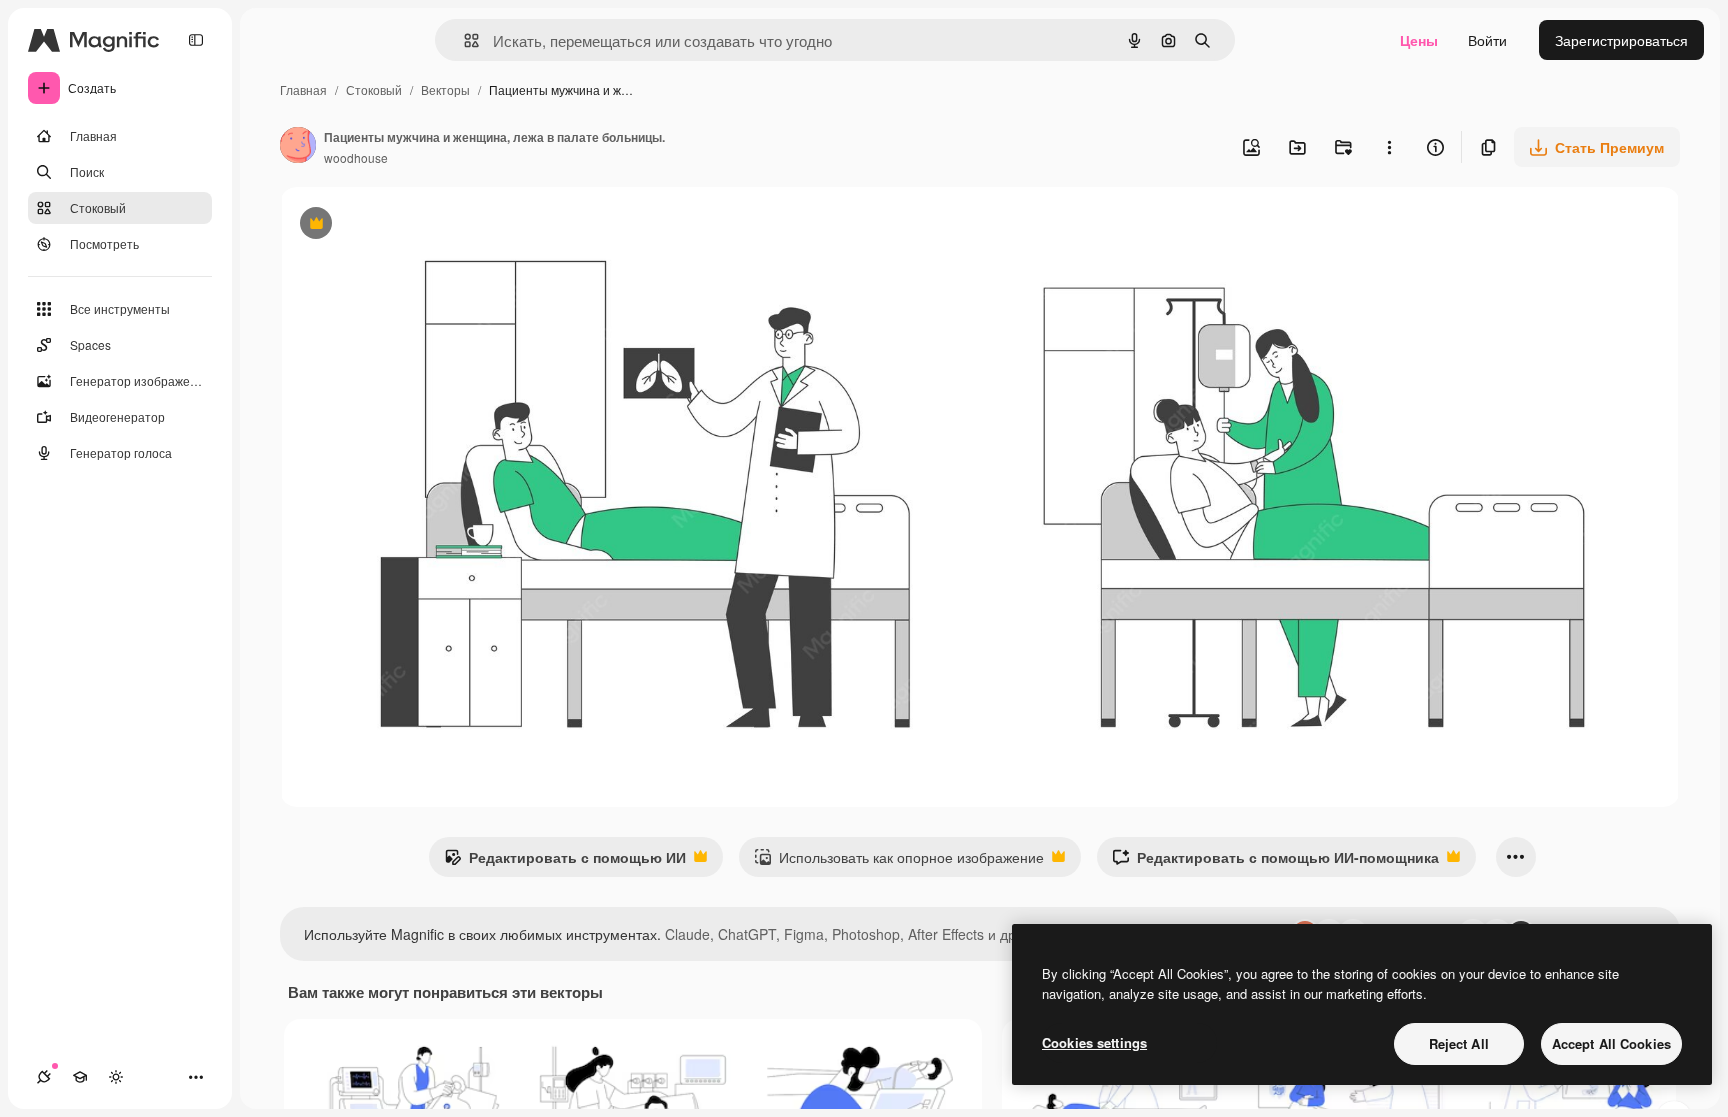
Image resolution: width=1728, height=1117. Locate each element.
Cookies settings (1094, 1042)
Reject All (1459, 1043)
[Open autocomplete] (463, 40)
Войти (1487, 40)
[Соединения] (44, 1077)
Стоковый (374, 89)
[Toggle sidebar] (196, 40)
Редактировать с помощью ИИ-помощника (1275, 862)
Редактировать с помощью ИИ (565, 862)
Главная (303, 89)
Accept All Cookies (1611, 1043)
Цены (1419, 40)
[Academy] (80, 1077)
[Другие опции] (1389, 147)
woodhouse (356, 157)
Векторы (445, 89)
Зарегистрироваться (1621, 40)
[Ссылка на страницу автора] (298, 147)
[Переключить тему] (116, 1077)
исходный (414, 225)
